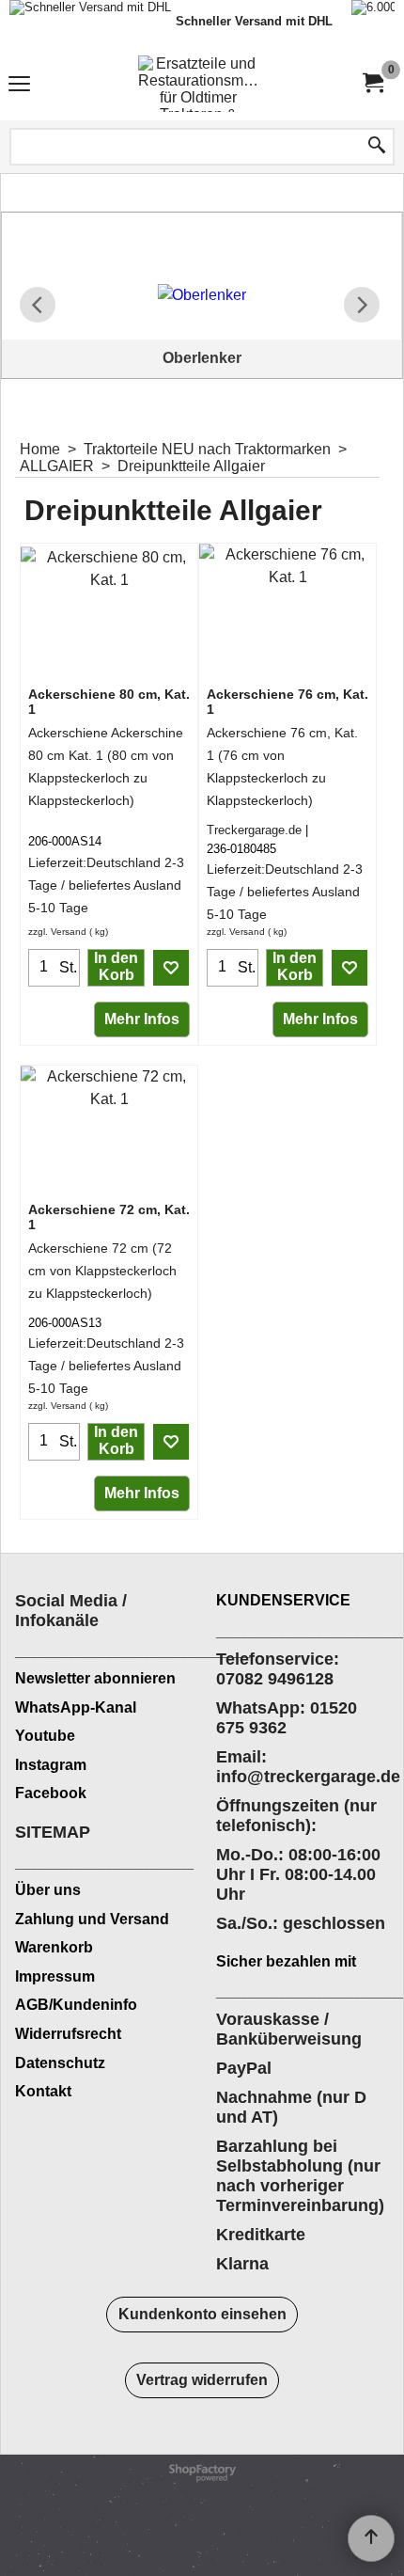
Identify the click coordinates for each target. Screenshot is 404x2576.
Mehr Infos (142, 1019)
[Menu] (19, 86)
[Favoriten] (171, 968)
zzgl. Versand (57, 932)
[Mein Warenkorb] (372, 83)
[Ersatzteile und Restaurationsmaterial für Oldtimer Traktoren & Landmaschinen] (198, 84)
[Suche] (377, 147)
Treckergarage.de (254, 830)
